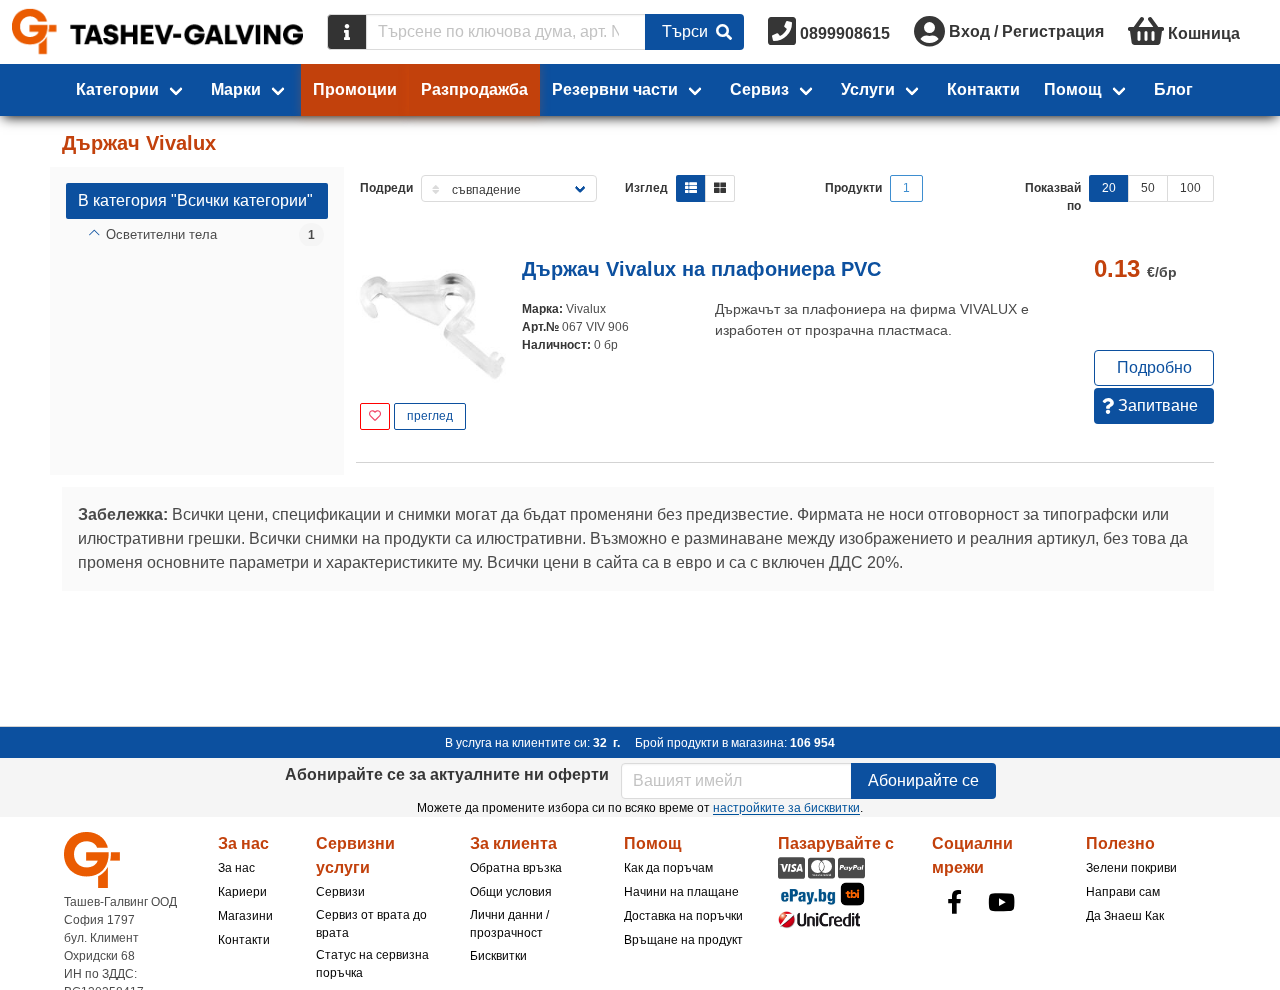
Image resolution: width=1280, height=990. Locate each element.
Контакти (983, 89)
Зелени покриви (1131, 868)
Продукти (853, 188)
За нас (236, 868)
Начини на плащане (681, 892)
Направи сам (1123, 892)
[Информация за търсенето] (347, 32)
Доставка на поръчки (683, 916)
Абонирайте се (923, 780)
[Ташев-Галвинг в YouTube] (1001, 902)
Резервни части (615, 89)
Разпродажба (474, 89)
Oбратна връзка (516, 868)
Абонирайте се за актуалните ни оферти (447, 774)
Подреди (386, 188)
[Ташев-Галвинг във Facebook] (954, 902)
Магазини (245, 916)
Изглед (646, 188)
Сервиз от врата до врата (371, 924)
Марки (236, 89)
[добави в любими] (375, 416)
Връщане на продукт (683, 940)
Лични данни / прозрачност (509, 924)
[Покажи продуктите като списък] (691, 188)
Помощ (1073, 89)
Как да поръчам (668, 868)
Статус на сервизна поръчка (372, 964)
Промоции (355, 89)
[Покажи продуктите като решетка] (720, 188)
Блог (1173, 89)
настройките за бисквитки (786, 808)
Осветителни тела (161, 234)
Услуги (868, 89)
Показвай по (1053, 197)
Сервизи (340, 892)
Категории (117, 89)
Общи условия (511, 892)
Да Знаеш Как (1125, 916)
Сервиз (759, 89)
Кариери (242, 892)
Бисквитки (498, 956)
